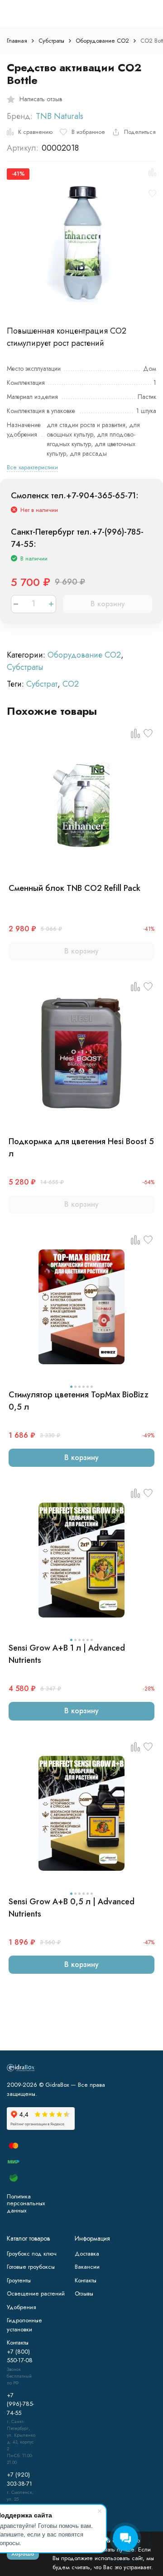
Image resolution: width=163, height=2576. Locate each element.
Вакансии (87, 2267)
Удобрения (22, 2307)
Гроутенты (19, 2280)
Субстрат (42, 684)
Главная (17, 41)
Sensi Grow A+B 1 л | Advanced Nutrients (67, 1654)
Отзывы (84, 2293)
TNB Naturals (60, 116)
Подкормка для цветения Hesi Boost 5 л (81, 1148)
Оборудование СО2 (102, 41)
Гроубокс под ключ (32, 2254)
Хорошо (23, 2554)
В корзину (108, 604)
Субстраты (51, 41)
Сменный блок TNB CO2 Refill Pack (74, 888)
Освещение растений (36, 2293)
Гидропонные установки (24, 2325)
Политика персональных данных (26, 2203)
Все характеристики (32, 467)
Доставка (87, 2254)
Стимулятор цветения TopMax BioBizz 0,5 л (79, 1401)
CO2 (71, 684)
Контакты (86, 2280)
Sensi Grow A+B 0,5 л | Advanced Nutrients (72, 1908)
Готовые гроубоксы (31, 2267)
